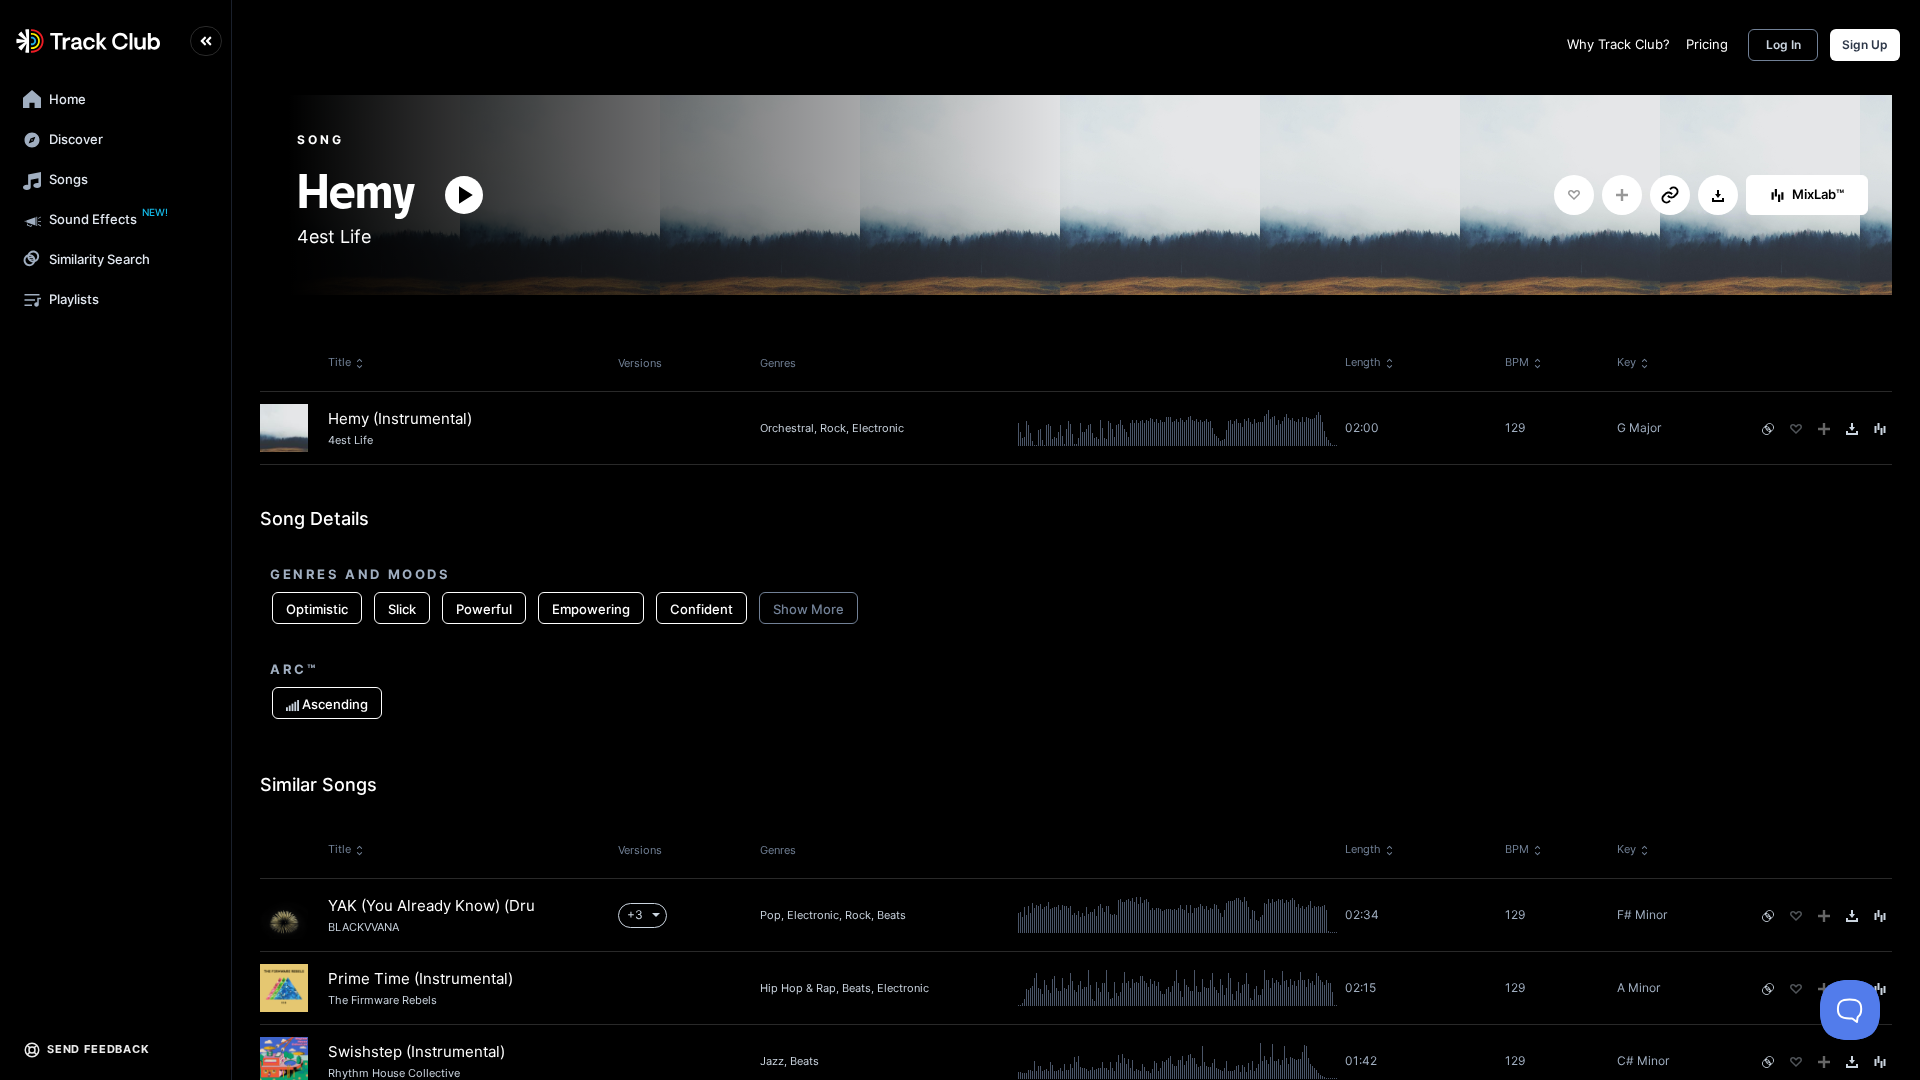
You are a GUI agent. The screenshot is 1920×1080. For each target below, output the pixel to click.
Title (339, 362)
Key (1626, 362)
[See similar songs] (1768, 429)
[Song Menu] (1880, 429)
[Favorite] (1574, 195)
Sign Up (1865, 44)
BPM (1517, 362)
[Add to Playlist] (1622, 195)
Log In (1783, 44)
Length (1363, 362)
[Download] (1718, 196)
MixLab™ (1818, 194)
